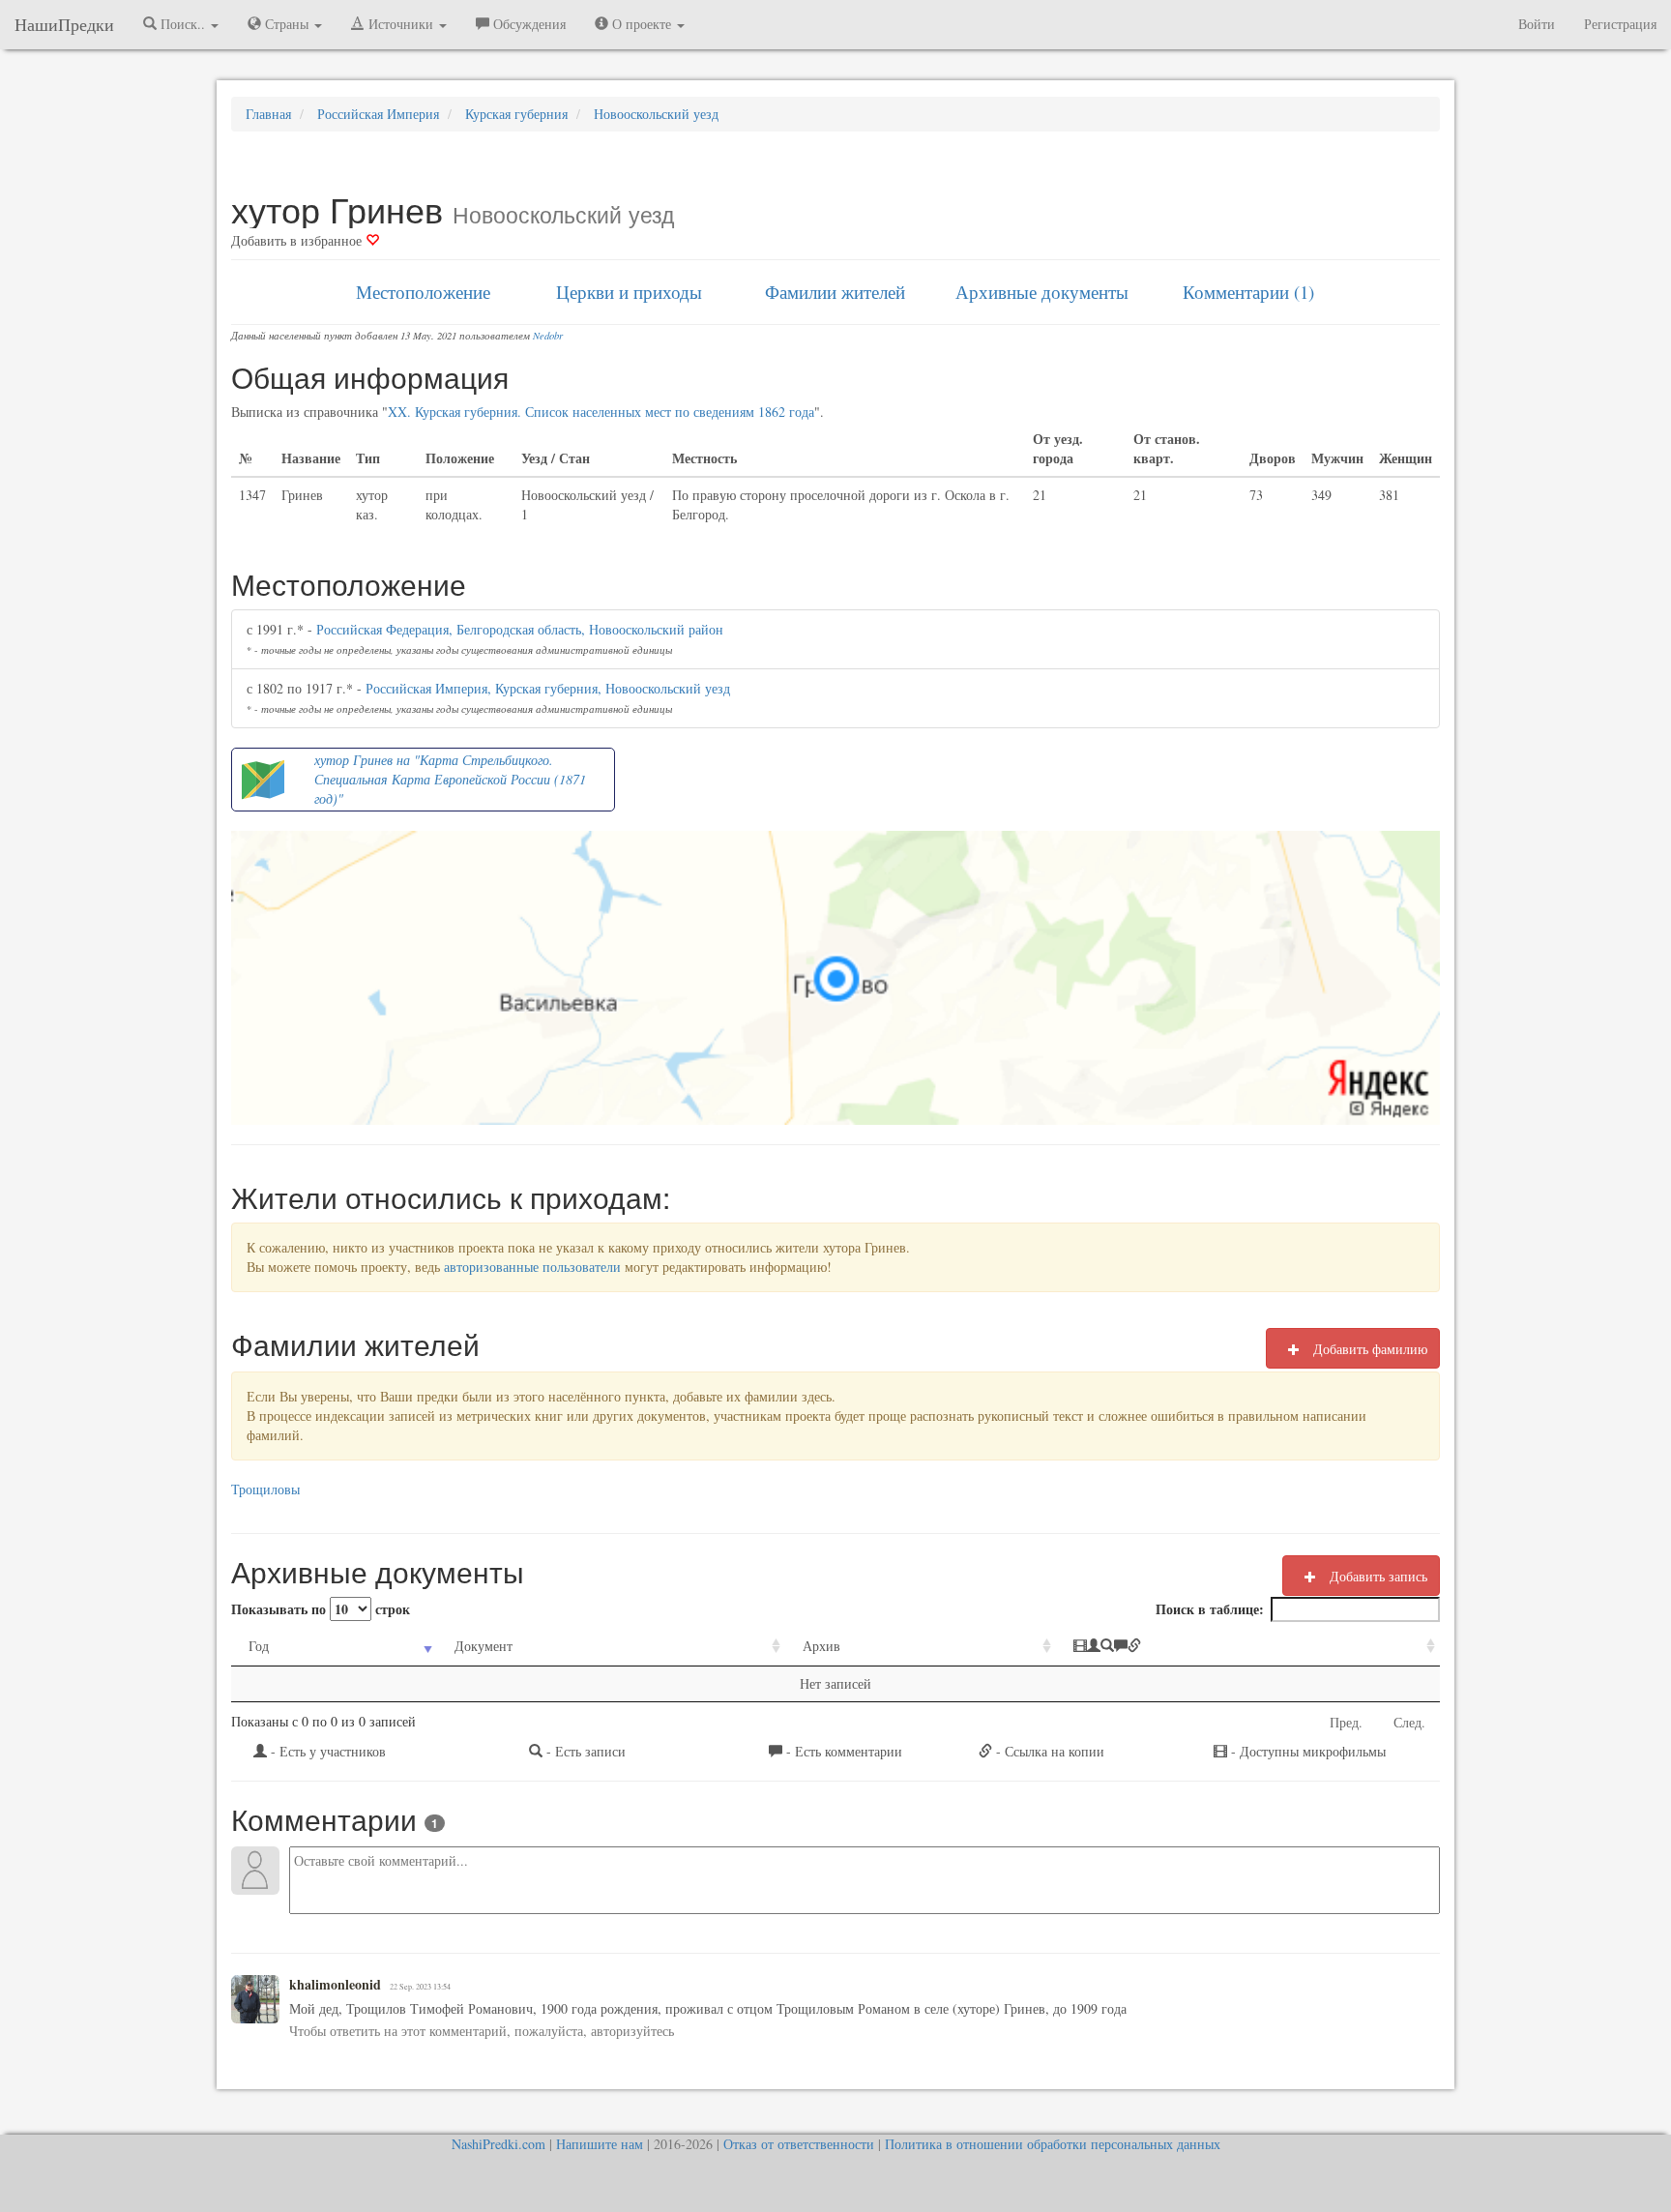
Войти (1537, 24)
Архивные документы (1042, 292)
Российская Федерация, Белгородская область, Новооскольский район (520, 629)
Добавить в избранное (298, 240)
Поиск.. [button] (183, 24)
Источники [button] (401, 24)
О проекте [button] (642, 24)
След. (1409, 1722)
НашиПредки (64, 24)
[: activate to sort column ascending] (1248, 1647)
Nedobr (548, 336)
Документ (484, 1646)
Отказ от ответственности (799, 2144)
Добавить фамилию (1368, 1349)
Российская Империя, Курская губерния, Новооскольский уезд (548, 688)
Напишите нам (600, 2144)
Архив (821, 1646)
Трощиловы (265, 1489)
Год (259, 1646)
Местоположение (423, 292)
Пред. (1346, 1722)
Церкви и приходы (629, 292)
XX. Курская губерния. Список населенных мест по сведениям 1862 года (601, 412)
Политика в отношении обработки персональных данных (1053, 2144)
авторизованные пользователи (532, 1267)
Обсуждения (528, 24)
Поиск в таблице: (1210, 1609)
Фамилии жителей (835, 292)
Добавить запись (1377, 1576)
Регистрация (1620, 24)
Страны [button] (287, 24)
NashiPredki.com (498, 2144)
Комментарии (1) (1248, 292)
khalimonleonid (335, 1985)
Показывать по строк (321, 1609)
